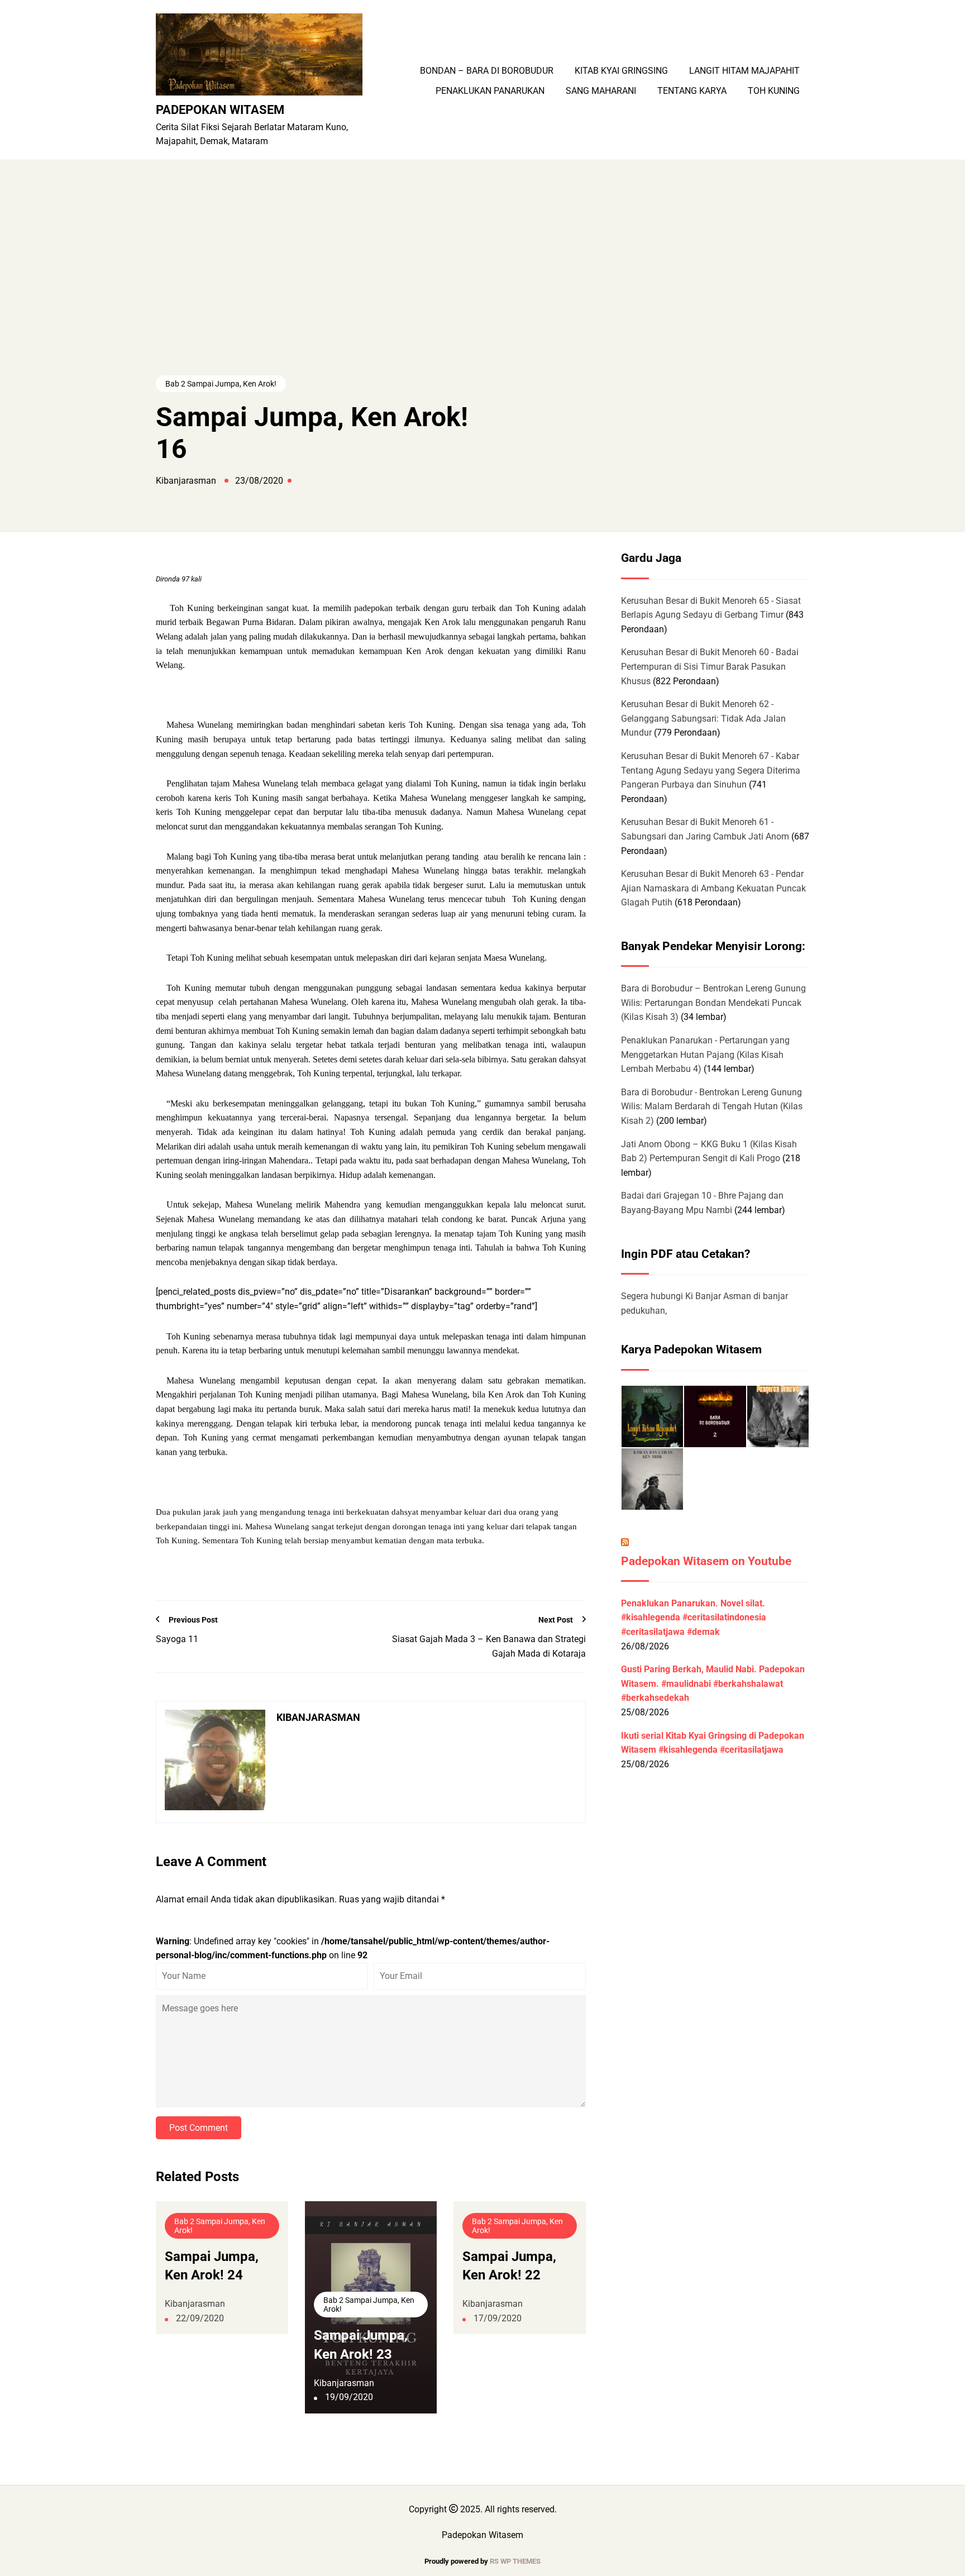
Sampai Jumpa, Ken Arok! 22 (509, 2266)
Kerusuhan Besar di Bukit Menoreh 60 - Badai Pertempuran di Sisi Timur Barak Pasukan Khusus (710, 666)
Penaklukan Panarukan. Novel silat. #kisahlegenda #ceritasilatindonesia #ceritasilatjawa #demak (694, 1618)
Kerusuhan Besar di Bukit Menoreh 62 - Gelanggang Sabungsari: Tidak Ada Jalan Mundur (703, 718)
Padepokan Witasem (220, 109)
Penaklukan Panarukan (490, 91)
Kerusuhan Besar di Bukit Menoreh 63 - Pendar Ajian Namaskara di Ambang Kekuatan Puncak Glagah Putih (713, 888)
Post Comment (199, 2128)
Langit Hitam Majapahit (744, 71)
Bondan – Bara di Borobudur (487, 71)
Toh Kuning (774, 91)
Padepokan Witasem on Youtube (706, 1561)
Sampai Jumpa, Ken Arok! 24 (212, 2266)
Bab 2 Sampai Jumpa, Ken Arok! (221, 384)
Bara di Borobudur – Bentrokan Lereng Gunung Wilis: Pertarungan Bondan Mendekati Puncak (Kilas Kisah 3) (713, 1003)
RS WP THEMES (515, 2561)
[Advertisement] (482, 289)
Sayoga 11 (177, 1639)
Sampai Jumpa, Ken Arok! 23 (361, 2345)
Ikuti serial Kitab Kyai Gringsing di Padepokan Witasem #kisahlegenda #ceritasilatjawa (713, 1743)
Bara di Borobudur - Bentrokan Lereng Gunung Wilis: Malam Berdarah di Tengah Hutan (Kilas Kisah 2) (712, 1106)
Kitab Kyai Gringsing (621, 71)
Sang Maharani (601, 91)
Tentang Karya (692, 91)
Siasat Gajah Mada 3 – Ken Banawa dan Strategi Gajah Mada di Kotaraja (489, 1646)
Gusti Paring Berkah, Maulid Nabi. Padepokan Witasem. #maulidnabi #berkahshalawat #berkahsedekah (713, 1683)
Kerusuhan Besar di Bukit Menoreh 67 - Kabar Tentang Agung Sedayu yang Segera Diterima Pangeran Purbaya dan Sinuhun (711, 770)
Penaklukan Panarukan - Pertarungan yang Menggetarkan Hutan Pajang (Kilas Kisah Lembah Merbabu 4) (705, 1055)
